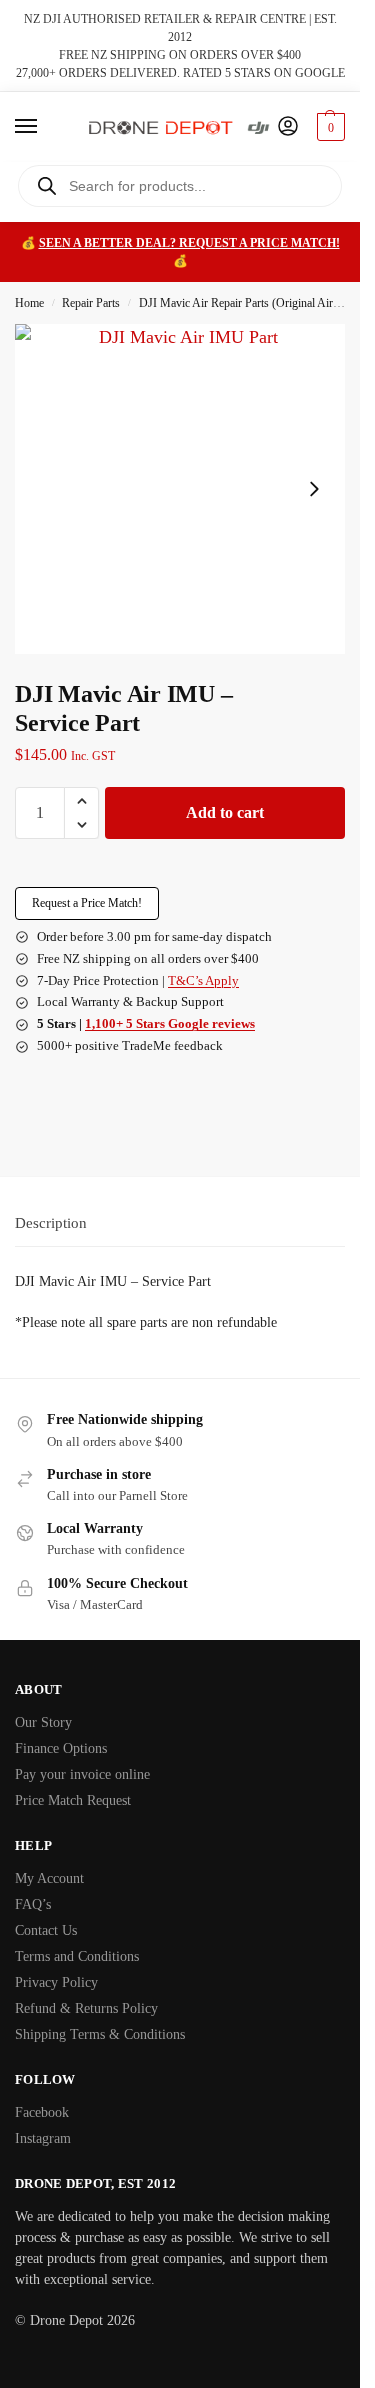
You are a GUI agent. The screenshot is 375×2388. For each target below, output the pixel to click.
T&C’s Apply (203, 980)
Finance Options (61, 1748)
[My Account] (288, 127)
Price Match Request (73, 1800)
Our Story (43, 1722)
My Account (49, 1878)
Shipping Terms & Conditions (100, 2034)
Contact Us (46, 1930)
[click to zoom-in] (180, 489)
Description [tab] (51, 1223)
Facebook (42, 2112)
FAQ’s (33, 1904)
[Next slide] (314, 489)
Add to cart (225, 812)
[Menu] (45, 127)
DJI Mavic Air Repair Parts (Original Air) (238, 303)
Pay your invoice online (82, 1774)
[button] (328, 127)
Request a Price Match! (87, 903)
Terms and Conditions (77, 1956)
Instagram (43, 2138)
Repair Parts (91, 303)
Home (29, 303)
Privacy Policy (56, 1982)
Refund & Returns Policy (86, 2008)
